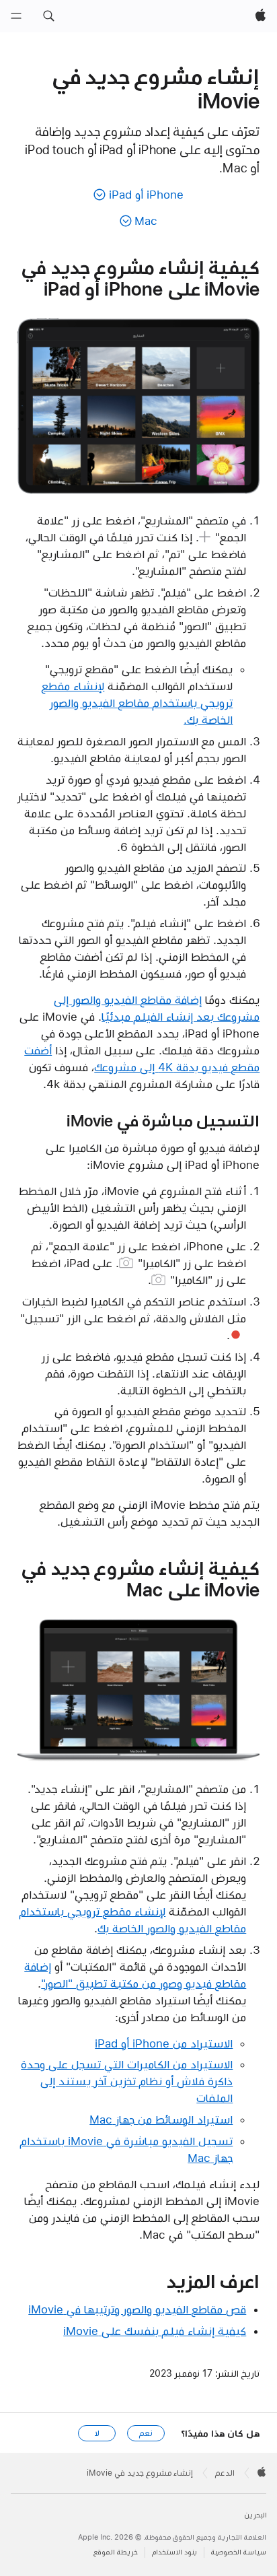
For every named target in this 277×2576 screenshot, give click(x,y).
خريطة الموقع (116, 2552)
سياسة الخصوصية (239, 2552)
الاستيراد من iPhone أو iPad (164, 2043)
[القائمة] (16, 16)
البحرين (255, 2515)
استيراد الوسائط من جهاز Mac (161, 2120)
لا (97, 2433)
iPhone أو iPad (146, 195)
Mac (146, 221)
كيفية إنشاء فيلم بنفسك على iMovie (155, 2331)
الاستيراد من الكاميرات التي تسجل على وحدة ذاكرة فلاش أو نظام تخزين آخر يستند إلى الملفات (127, 2081)
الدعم (225, 2473)
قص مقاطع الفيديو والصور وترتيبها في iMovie (137, 2309)
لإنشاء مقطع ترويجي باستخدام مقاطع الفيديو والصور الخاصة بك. (137, 703)
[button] (48, 16)
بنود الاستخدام (174, 2552)
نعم (146, 2433)
